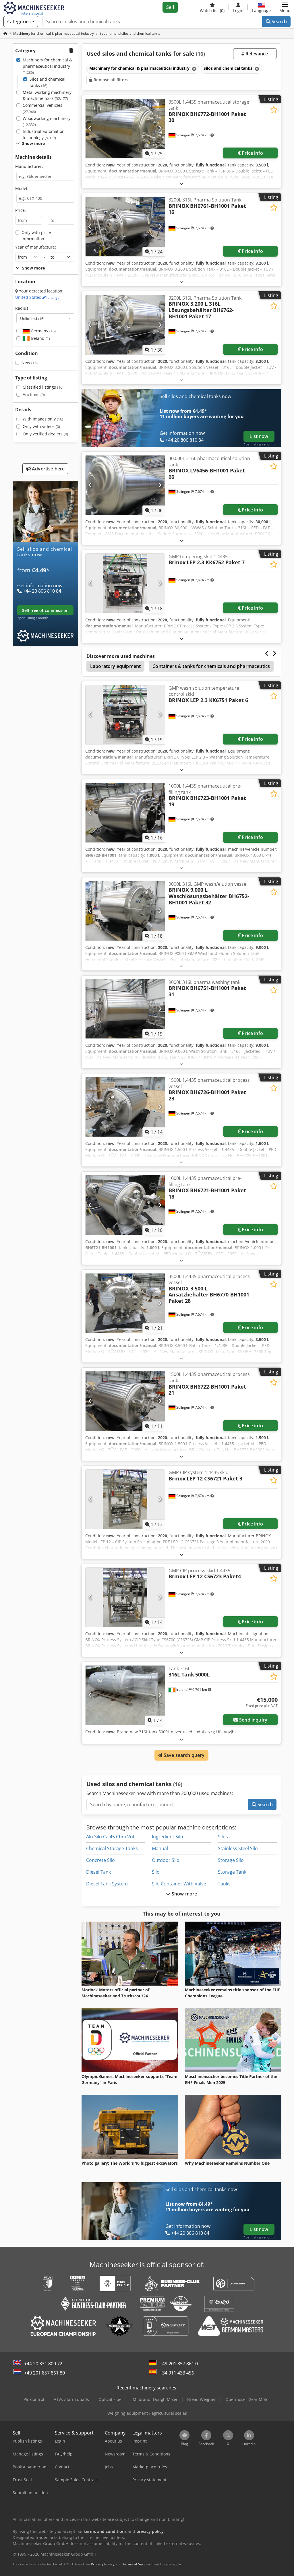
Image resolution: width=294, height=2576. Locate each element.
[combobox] (45, 318)
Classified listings (43, 387)
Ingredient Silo (168, 1837)
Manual (160, 1848)
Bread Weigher (202, 2399)
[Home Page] (5, 33)
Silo (156, 1872)
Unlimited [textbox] (32, 318)
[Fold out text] (181, 184)
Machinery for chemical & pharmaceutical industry (47, 66)
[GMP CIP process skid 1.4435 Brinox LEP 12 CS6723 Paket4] (125, 1597)
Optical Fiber (111, 2399)
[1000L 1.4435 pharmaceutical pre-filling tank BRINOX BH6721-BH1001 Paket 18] (125, 1205)
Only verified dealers (45, 434)
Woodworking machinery (47, 122)
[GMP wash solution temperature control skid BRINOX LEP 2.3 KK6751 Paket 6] (125, 715)
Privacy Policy (103, 2564)
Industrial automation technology (44, 134)
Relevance (256, 54)
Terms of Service (136, 2564)
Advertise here (48, 469)
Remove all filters (110, 80)
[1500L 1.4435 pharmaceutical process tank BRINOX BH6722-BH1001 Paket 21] (125, 1401)
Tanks (224, 1884)
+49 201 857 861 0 (179, 2364)
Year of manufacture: (36, 247)
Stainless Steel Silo (238, 1848)
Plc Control (34, 2399)
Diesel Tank (98, 1872)
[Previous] (90, 129)
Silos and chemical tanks (48, 82)
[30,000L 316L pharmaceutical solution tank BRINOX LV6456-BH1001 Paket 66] (125, 485)
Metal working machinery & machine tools (47, 95)
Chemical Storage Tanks (112, 1848)
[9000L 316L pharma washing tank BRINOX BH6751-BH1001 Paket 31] (125, 1009)
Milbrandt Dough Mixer (155, 2399)
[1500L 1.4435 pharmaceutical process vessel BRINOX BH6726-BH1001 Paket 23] (125, 1107)
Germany (43, 331)
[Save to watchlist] (274, 110)
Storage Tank (232, 1872)
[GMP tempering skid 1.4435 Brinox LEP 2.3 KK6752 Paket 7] (125, 583)
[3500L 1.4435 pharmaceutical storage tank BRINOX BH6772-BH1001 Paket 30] (125, 129)
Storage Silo (231, 1860)
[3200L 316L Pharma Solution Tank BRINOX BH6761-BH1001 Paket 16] (125, 227)
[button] (285, 7)
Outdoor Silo (166, 1860)
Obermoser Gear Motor (248, 2399)
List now (259, 436)
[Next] (160, 129)
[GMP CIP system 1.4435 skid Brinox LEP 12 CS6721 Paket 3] (125, 1499)
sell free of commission (45, 610)
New (30, 363)
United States (38, 297)
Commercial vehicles (42, 108)
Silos (223, 1837)
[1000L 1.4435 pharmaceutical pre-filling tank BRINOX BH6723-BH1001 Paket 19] (125, 813)
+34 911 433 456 (177, 2373)
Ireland (40, 338)
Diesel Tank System (107, 1884)
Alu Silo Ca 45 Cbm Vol (110, 1837)
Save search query (184, 1755)
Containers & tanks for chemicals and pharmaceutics (211, 666)
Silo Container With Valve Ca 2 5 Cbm (192, 1884)
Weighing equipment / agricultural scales (147, 2413)
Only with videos (41, 426)
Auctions (34, 395)
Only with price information (36, 235)
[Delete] (194, 69)
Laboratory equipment (115, 666)
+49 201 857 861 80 (45, 2373)
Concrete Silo (100, 1860)
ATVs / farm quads (71, 2399)
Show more (184, 1894)
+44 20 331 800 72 (43, 2364)
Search (279, 22)
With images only (43, 419)
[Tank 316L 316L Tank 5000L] (125, 1695)
